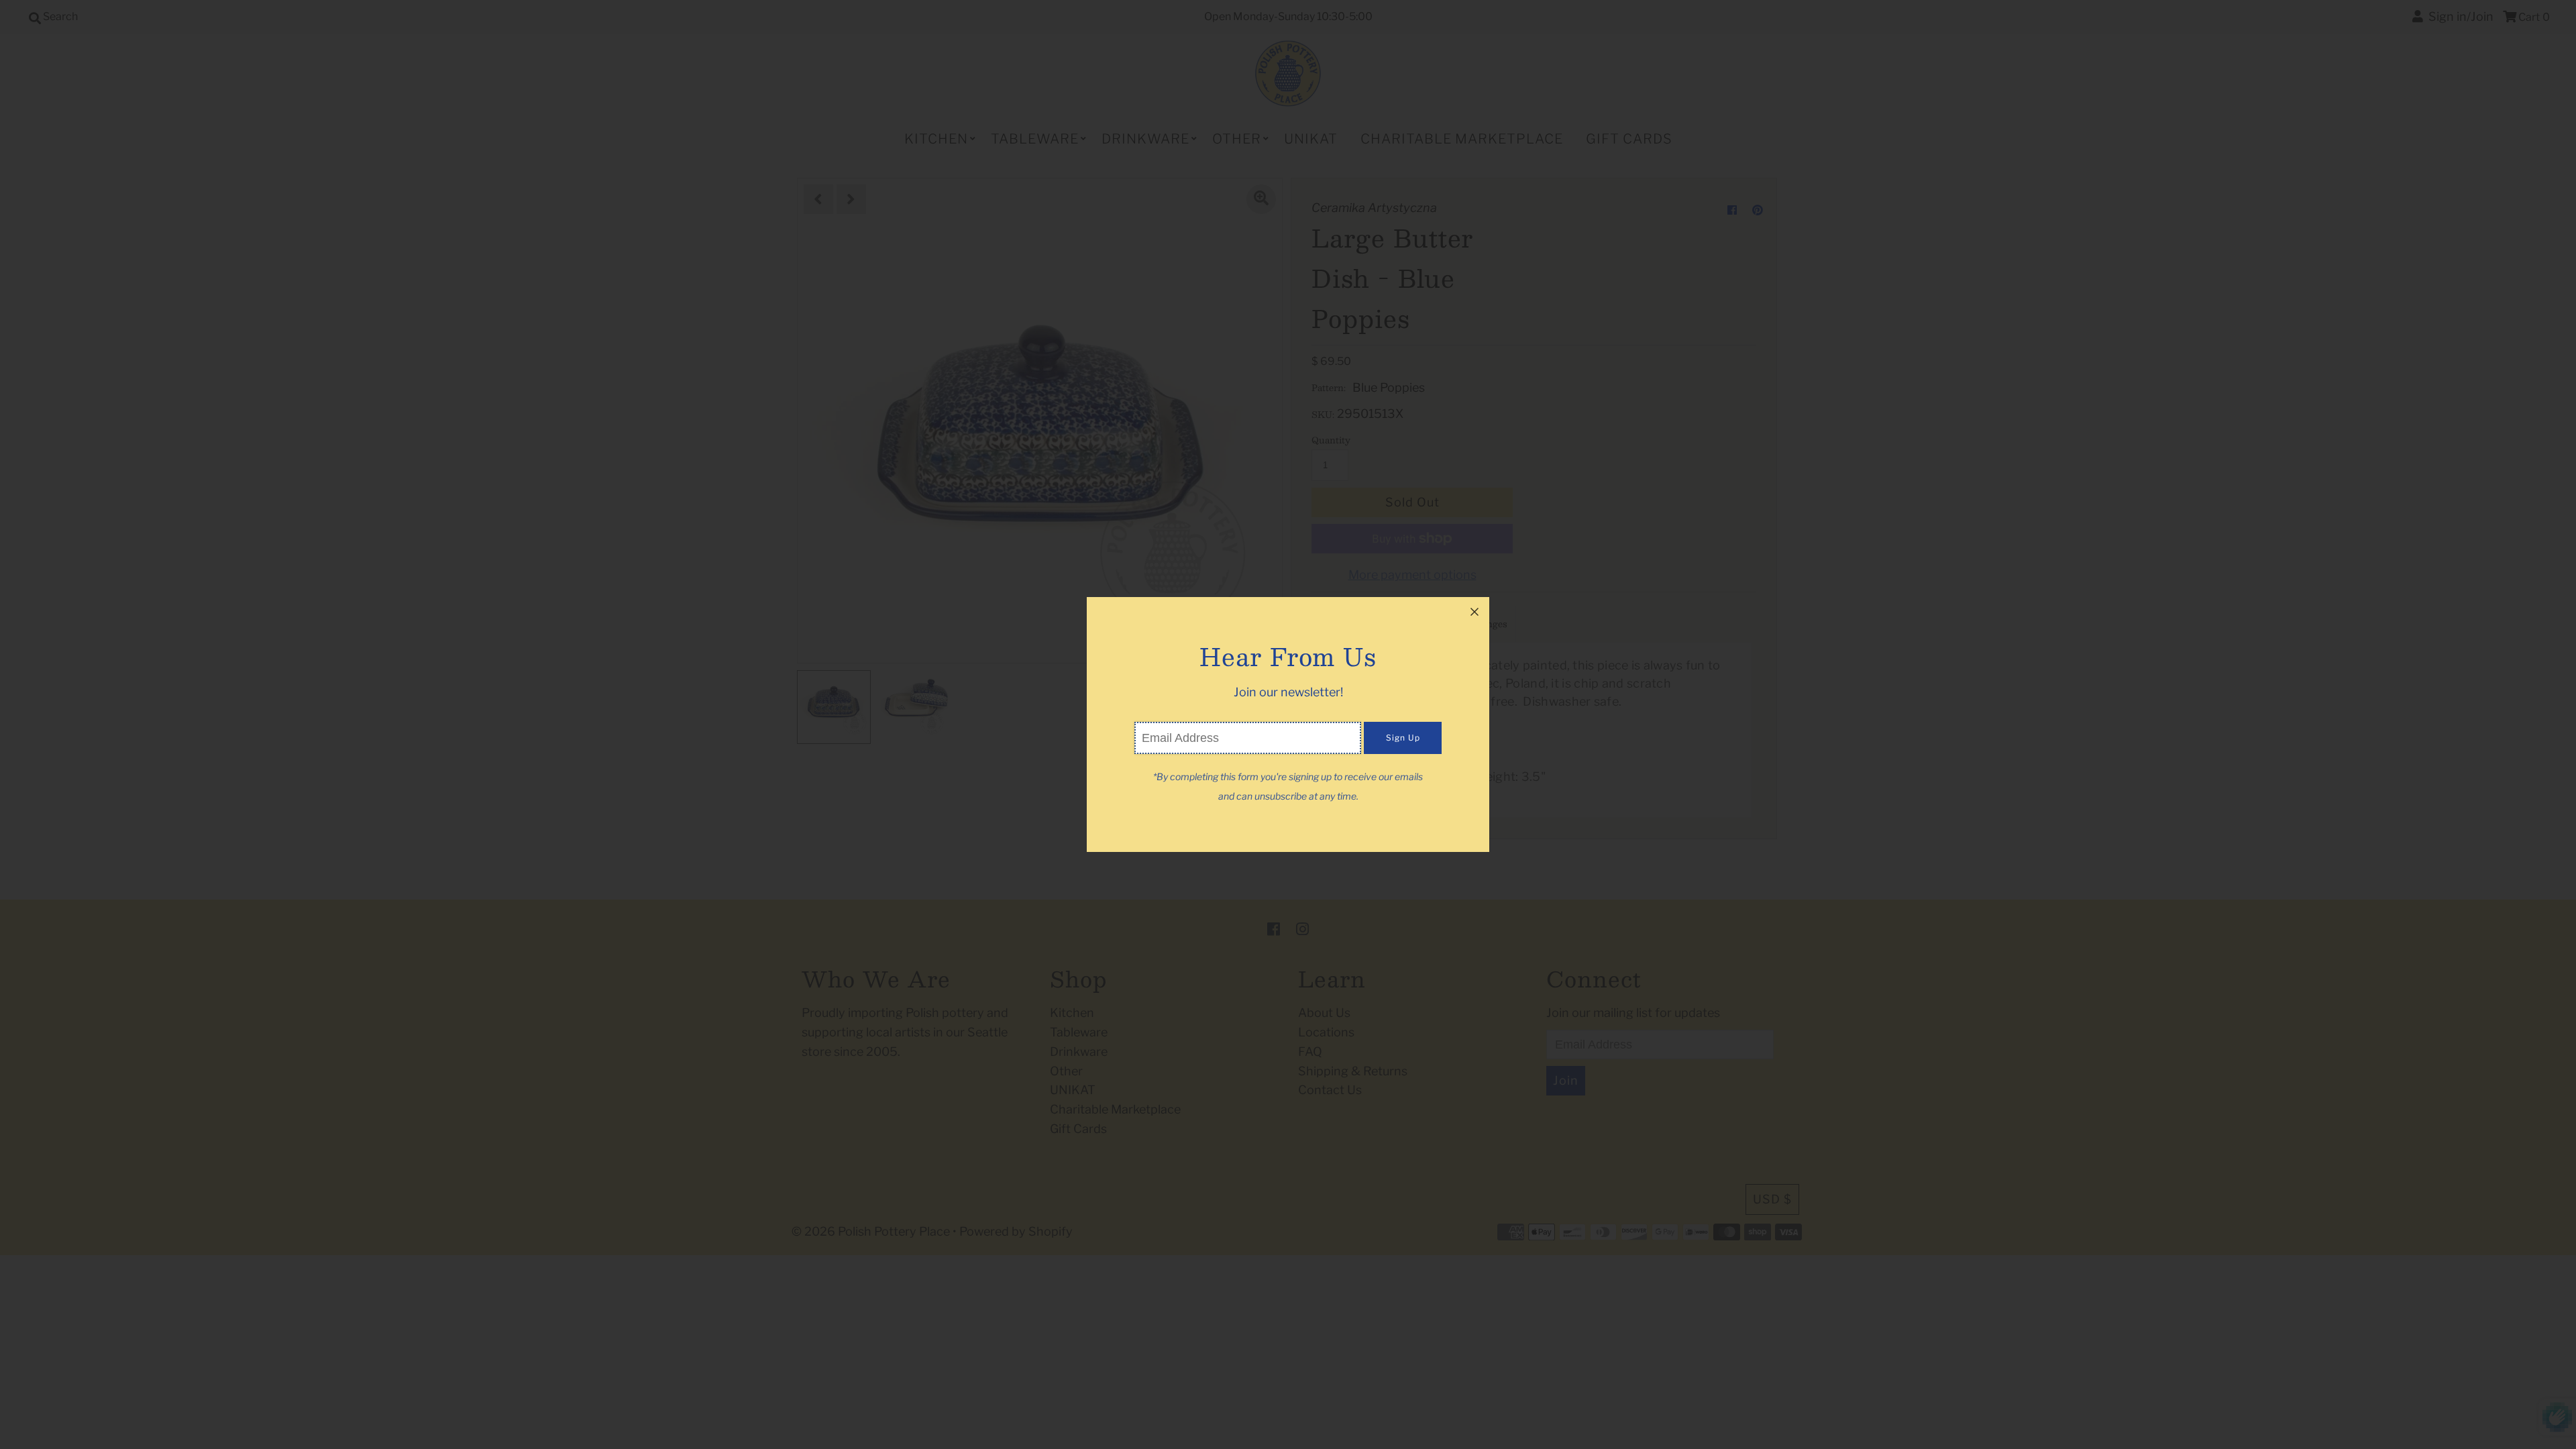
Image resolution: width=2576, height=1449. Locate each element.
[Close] (1474, 612)
